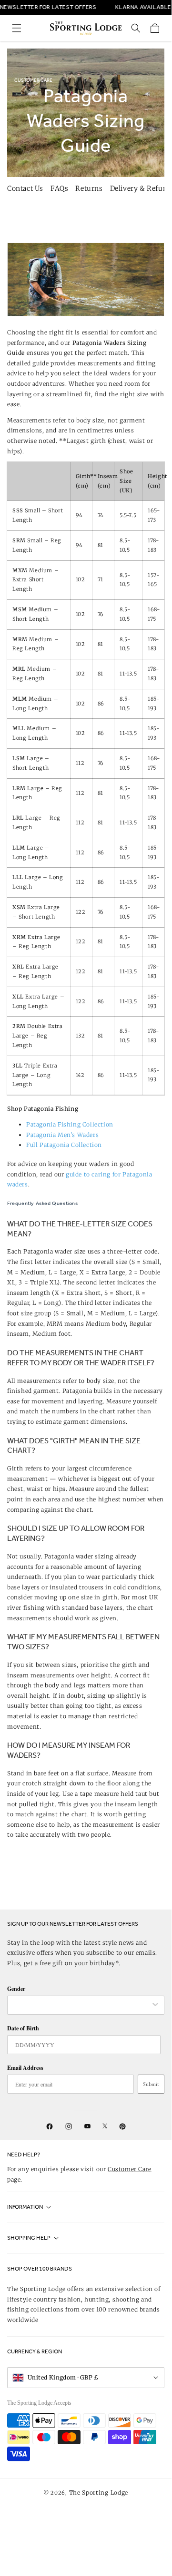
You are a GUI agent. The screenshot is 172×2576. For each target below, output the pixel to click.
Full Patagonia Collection (64, 1145)
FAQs (59, 188)
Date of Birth (23, 2028)
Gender (16, 1989)
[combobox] (81, 2005)
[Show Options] (155, 2005)
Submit (151, 2084)
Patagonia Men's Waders (62, 1135)
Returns (89, 188)
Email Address (25, 2068)
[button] (17, 28)
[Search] (136, 28)
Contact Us (25, 188)
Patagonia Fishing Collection (70, 1124)
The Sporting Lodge (99, 2493)
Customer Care (130, 2169)
